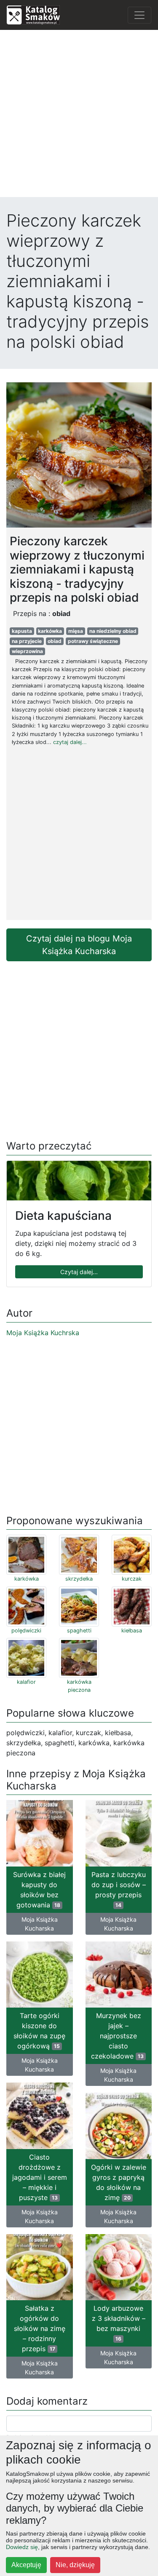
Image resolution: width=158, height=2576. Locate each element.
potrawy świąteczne (93, 641)
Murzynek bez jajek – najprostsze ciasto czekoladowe (117, 2036)
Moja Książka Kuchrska (43, 1333)
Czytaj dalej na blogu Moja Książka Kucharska (79, 945)
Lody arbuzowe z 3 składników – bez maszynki (119, 2323)
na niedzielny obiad (113, 631)
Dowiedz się (22, 2547)
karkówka (50, 631)
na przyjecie (27, 641)
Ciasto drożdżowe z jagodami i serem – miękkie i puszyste (40, 2177)
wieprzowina (27, 651)
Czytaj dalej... (79, 1272)
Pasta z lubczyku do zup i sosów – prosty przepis (119, 1889)
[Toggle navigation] (139, 15)
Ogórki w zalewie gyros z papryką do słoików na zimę (119, 2182)
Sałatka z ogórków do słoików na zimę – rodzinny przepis (40, 2328)
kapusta (22, 631)
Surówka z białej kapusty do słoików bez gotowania (39, 1890)
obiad (55, 641)
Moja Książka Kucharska (40, 1924)
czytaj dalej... (70, 742)
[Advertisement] (79, 116)
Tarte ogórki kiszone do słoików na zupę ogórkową (39, 2031)
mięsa (76, 631)
